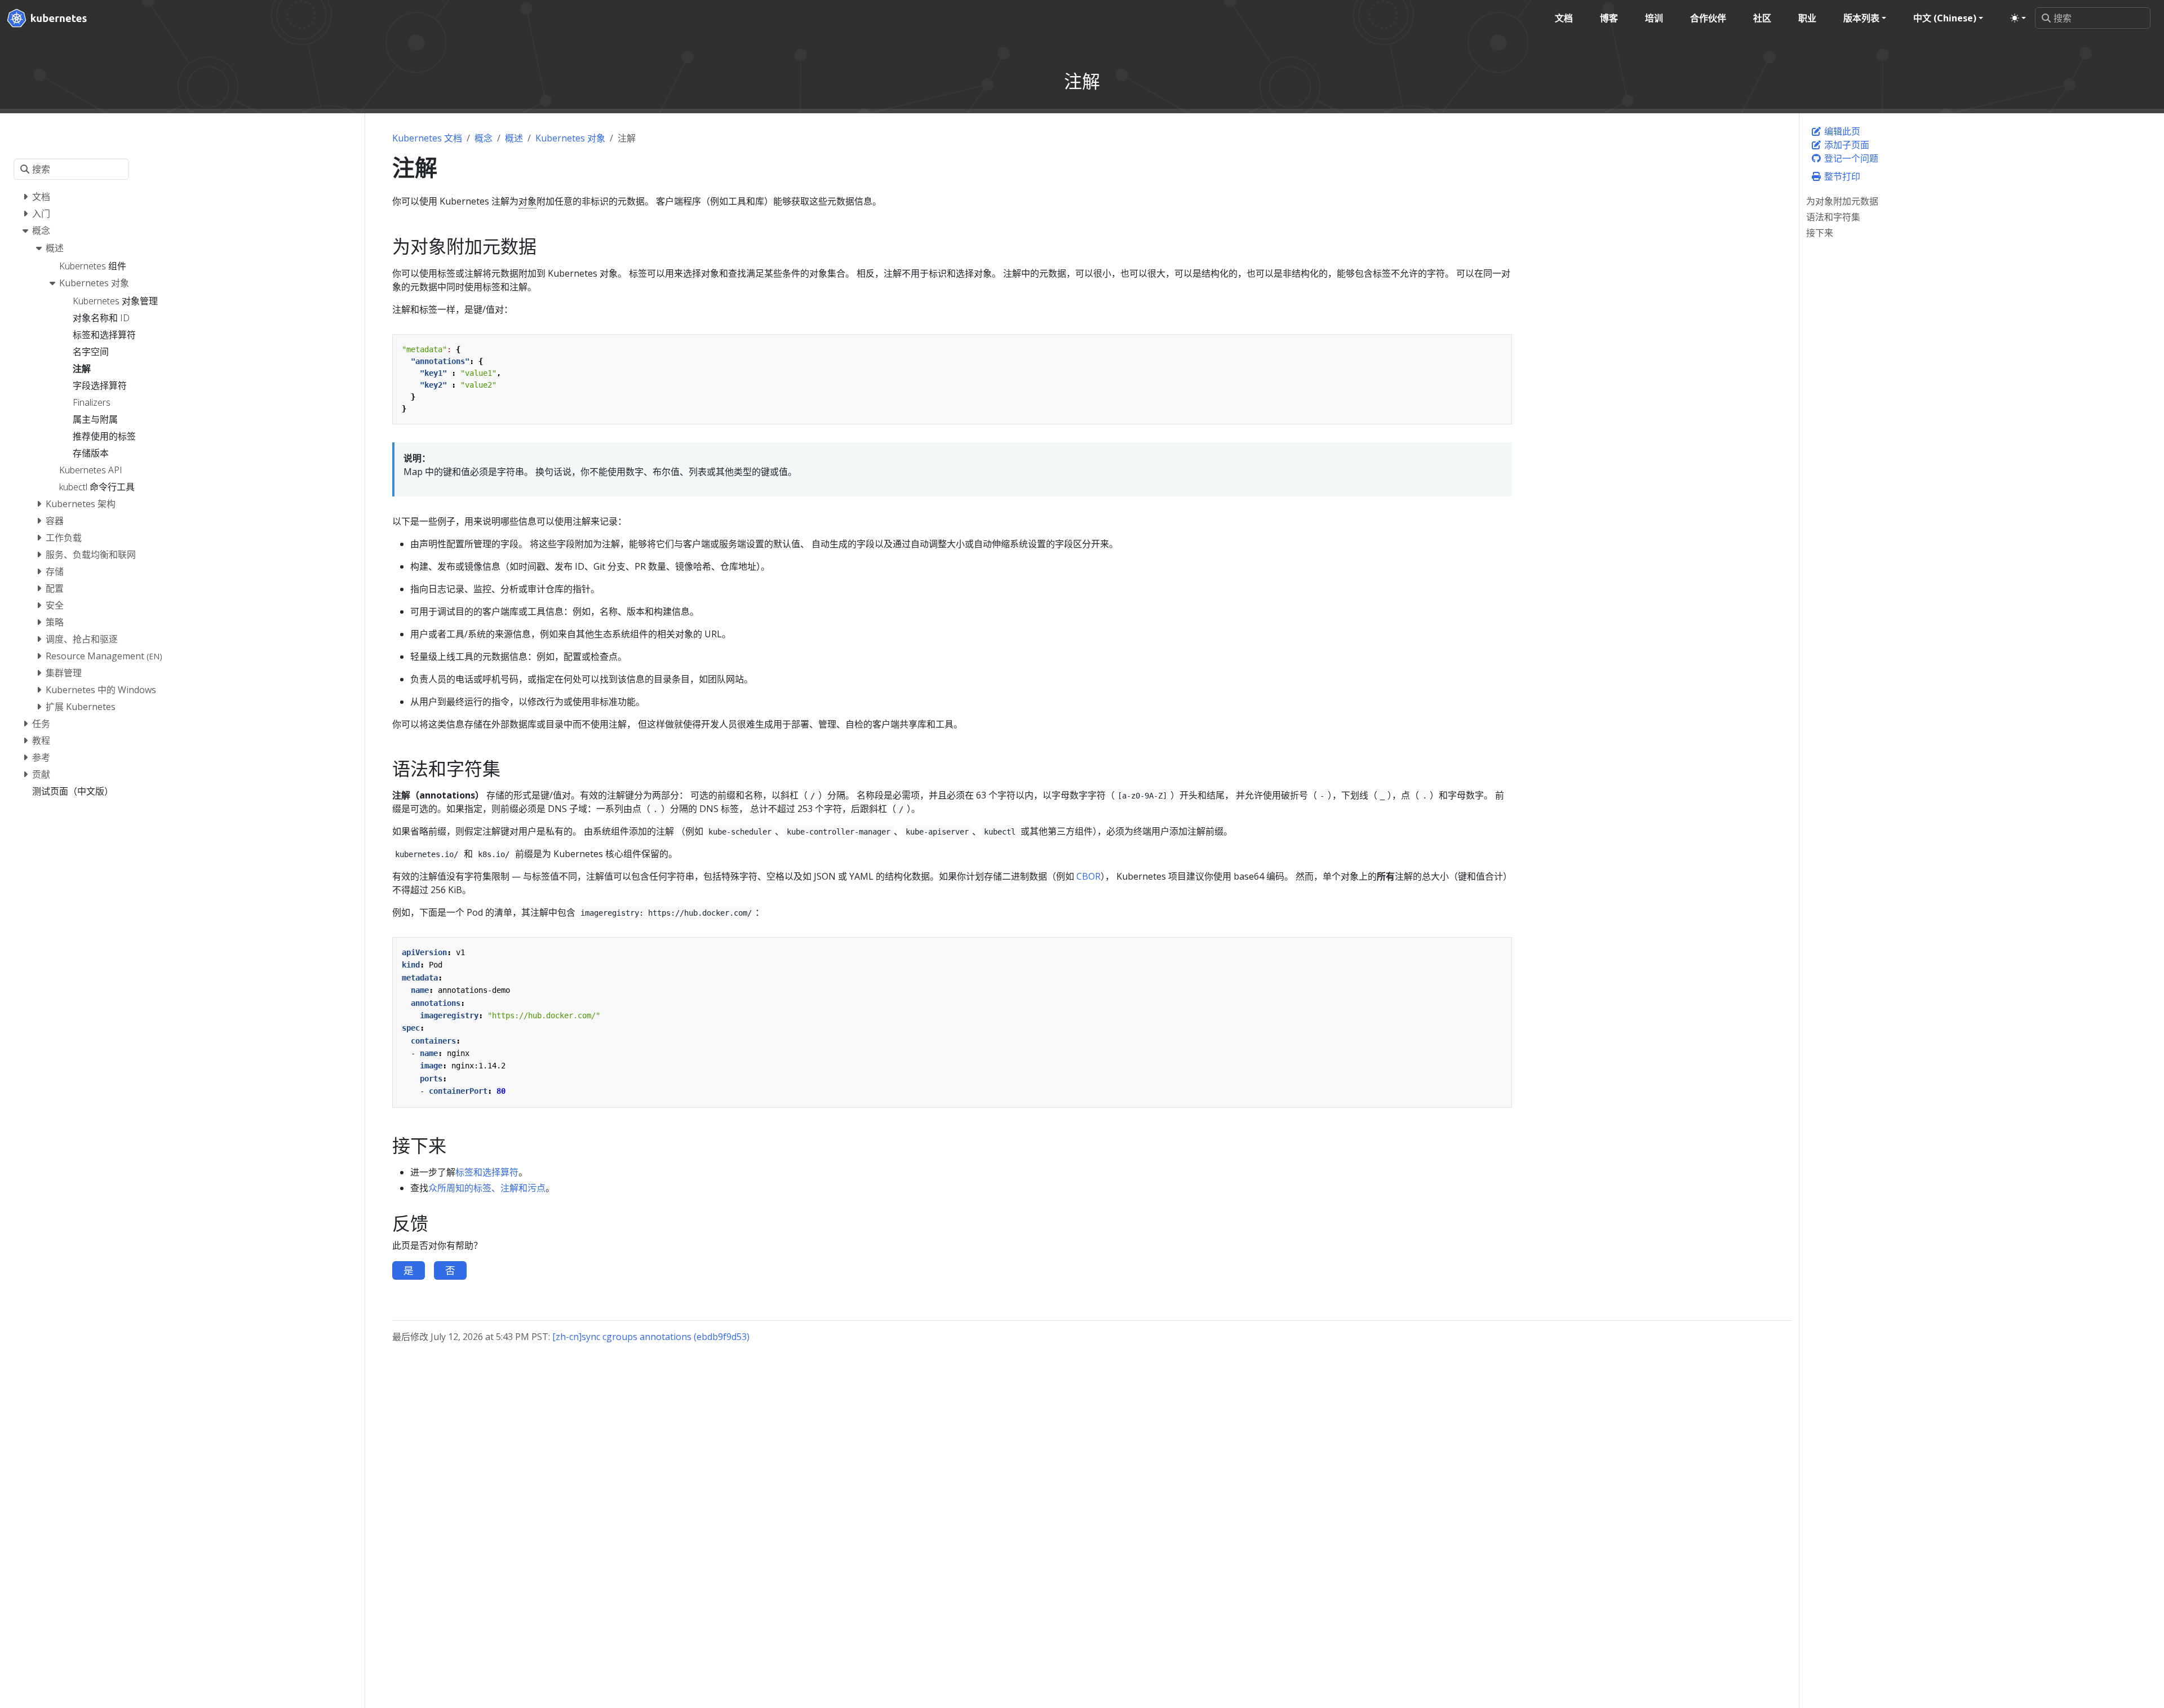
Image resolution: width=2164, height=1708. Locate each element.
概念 (484, 138)
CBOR (1088, 876)
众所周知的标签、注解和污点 (487, 1188)
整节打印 (1841, 176)
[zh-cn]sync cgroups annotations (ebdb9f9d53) (651, 1337)
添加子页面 (1846, 145)
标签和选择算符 (487, 1172)
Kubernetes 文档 (427, 138)
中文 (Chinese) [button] (1945, 18)
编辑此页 (1841, 131)
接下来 (1820, 233)
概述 (514, 138)
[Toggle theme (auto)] (2018, 18)
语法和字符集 (1833, 217)
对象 (527, 201)
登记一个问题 (1850, 158)
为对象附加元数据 (1842, 201)
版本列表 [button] (1861, 18)
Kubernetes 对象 (570, 138)
